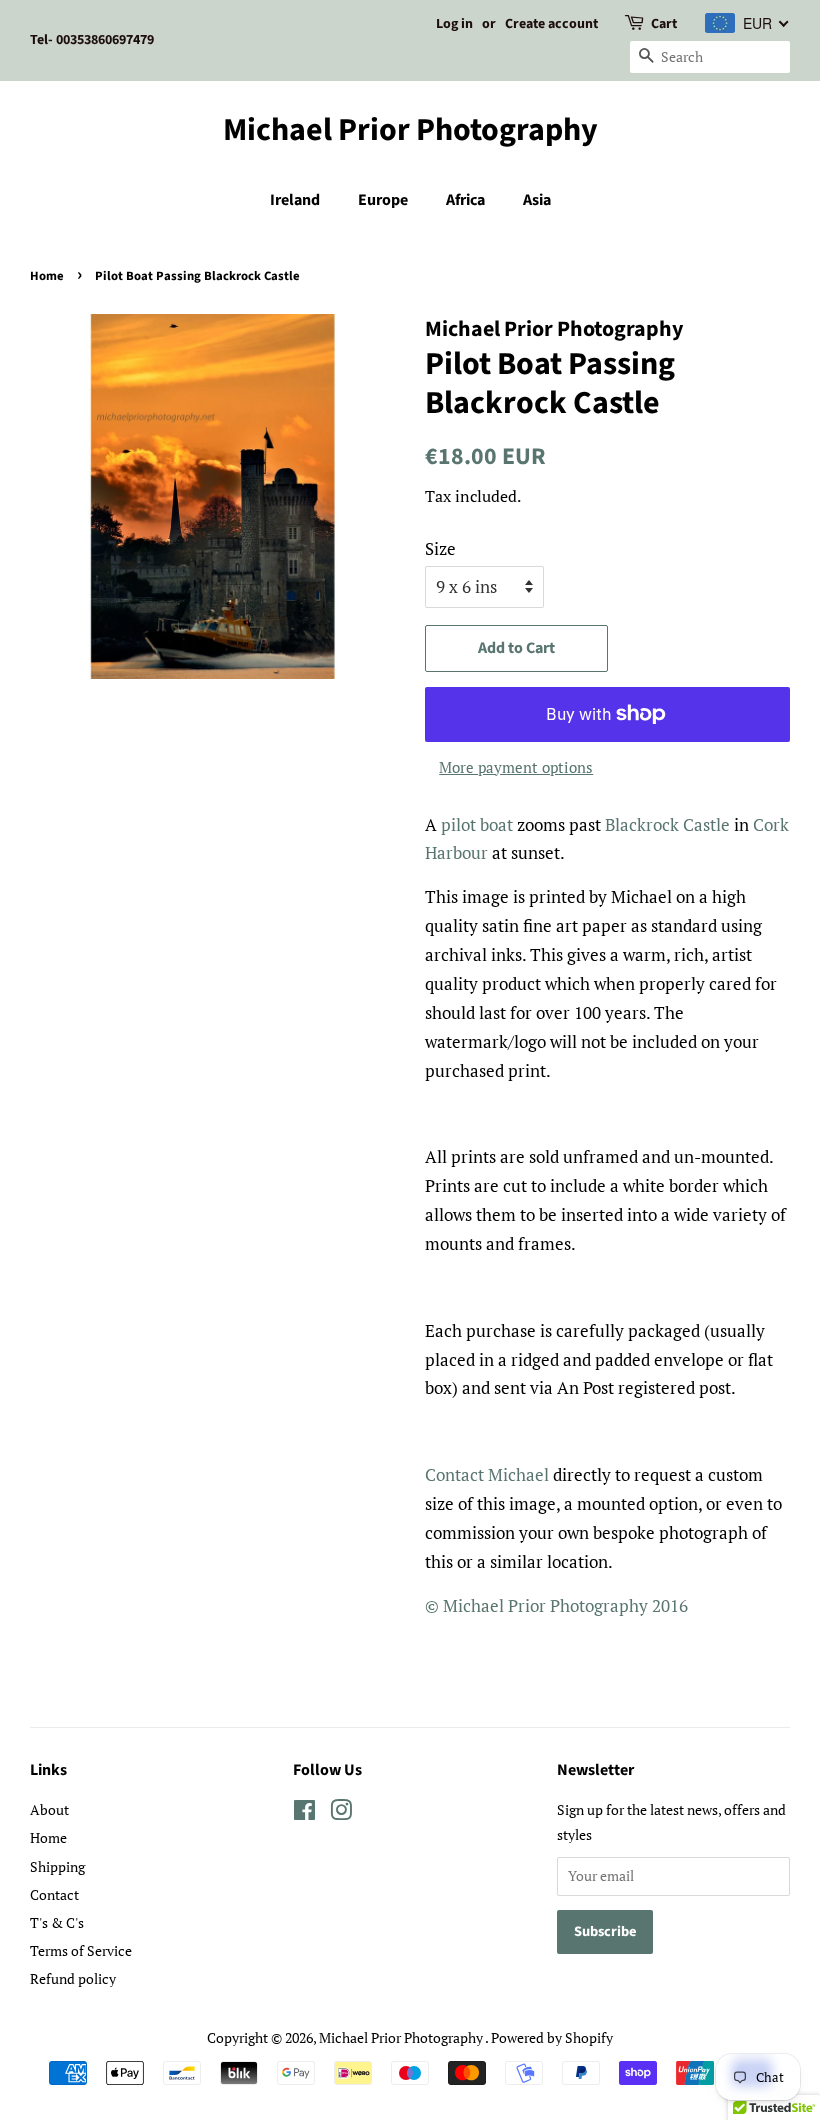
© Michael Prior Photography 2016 (556, 1605)
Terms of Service (81, 1950)
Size (440, 548)
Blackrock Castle (667, 824)
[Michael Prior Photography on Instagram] (341, 1813)
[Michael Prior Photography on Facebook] (304, 1813)
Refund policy (73, 1978)
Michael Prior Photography (410, 130)
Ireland (295, 200)
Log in (454, 24)
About (49, 1809)
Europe (383, 200)
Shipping (57, 1866)
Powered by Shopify (552, 2037)
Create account (551, 24)
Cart (664, 24)
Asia (537, 200)
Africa (465, 200)
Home (47, 276)
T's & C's (57, 1922)
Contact (54, 1894)
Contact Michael (487, 1474)
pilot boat (477, 824)
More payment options (516, 767)
